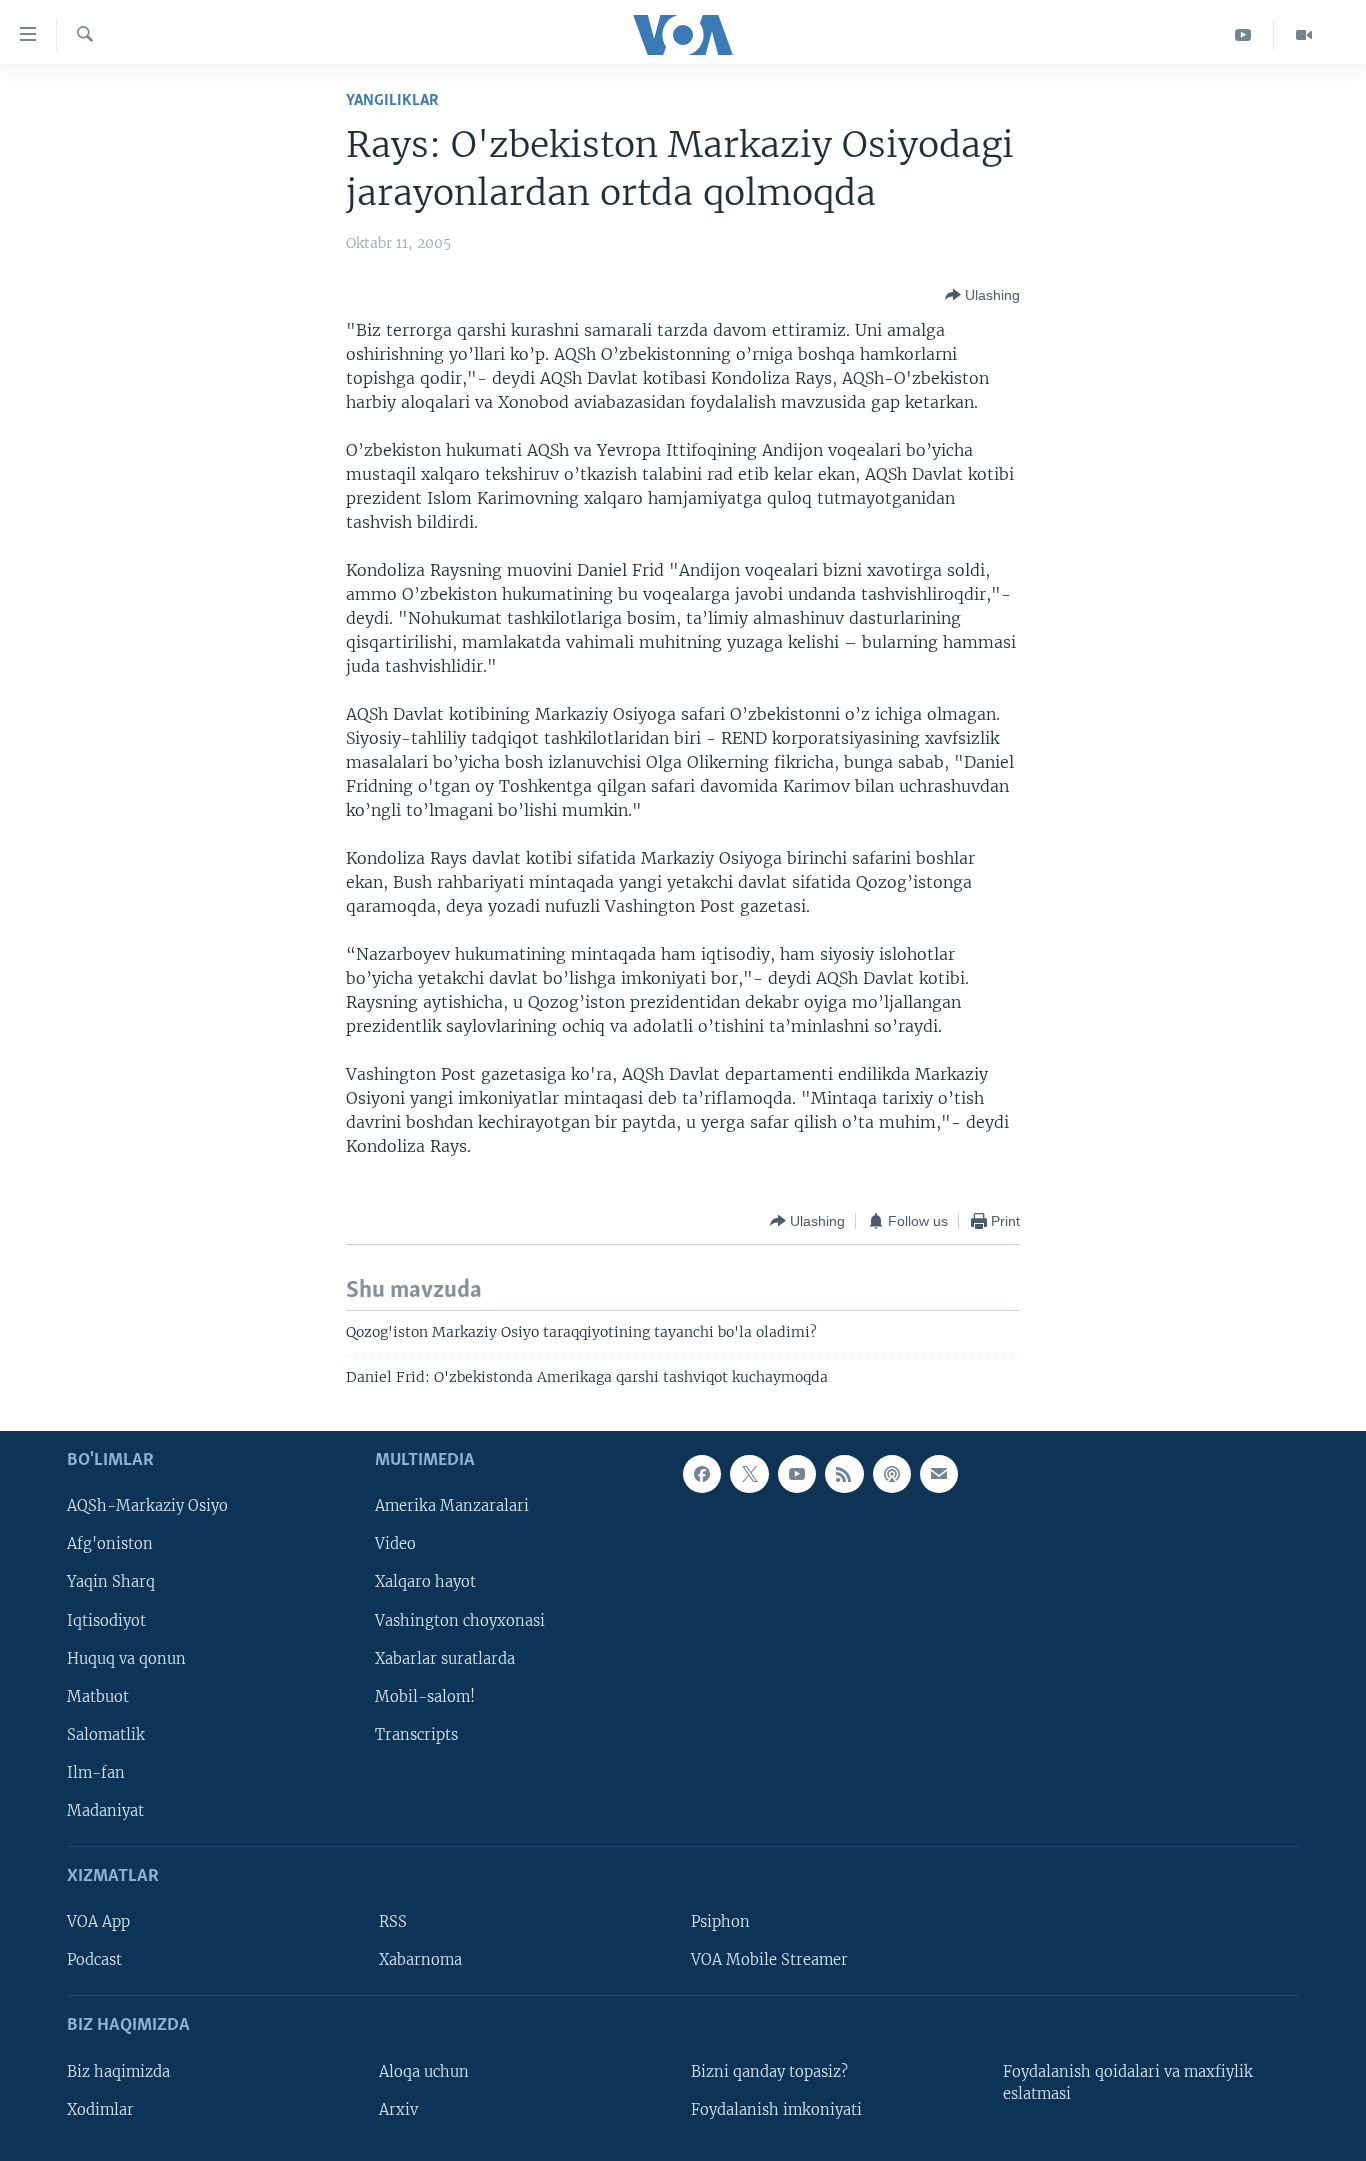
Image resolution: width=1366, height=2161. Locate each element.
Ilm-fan (96, 1773)
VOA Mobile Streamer (769, 1961)
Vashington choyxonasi (460, 1621)
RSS (393, 1922)
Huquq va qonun (126, 1659)
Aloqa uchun (424, 2072)
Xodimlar (100, 2110)
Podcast (94, 1961)
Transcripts (416, 1735)
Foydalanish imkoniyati (776, 2110)
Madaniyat (105, 1811)
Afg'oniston (110, 1545)
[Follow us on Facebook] (702, 1474)
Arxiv (398, 2110)
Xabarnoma (420, 1961)
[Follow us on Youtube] (797, 1474)
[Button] (982, 295)
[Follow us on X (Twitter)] (749, 1474)
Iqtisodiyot (106, 1621)
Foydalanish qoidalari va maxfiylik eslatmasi (1128, 2083)
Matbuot (98, 1697)
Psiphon (720, 1922)
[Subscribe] (939, 1474)
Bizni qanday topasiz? (769, 2072)
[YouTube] (1243, 35)
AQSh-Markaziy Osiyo (147, 1507)
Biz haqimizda (118, 2072)
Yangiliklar (392, 100)
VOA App (98, 1922)
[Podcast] (892, 1474)
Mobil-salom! (425, 1697)
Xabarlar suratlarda (445, 1659)
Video (395, 1545)
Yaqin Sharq (111, 1583)
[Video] (1304, 35)
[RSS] (844, 1474)
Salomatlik (106, 1735)
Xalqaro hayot (425, 1583)
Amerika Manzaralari (452, 1507)
